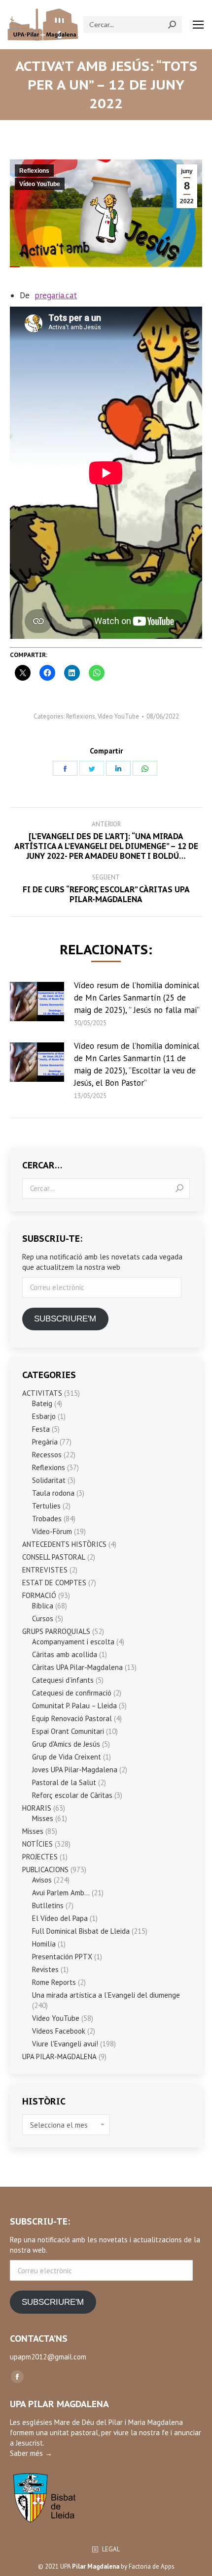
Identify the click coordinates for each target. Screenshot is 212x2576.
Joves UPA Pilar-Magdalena (75, 1770)
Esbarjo (44, 1416)
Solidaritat (49, 1480)
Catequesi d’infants (63, 1680)
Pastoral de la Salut (64, 1782)
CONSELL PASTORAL (54, 1557)
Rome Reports (54, 1982)
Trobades (47, 1519)
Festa (41, 1429)
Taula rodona (53, 1493)
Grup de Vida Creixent (67, 1757)
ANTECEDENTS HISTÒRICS (64, 1544)
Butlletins (48, 1905)
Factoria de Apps (152, 2566)
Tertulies (46, 1506)
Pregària (45, 1442)
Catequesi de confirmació (72, 1693)
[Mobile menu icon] (198, 25)
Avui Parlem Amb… (61, 1893)
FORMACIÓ (39, 1595)
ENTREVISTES (45, 1570)
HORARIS (37, 1808)
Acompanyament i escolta (73, 1642)
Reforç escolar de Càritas (72, 1795)
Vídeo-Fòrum (52, 1531)
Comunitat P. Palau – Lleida (74, 1706)
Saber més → (31, 2453)
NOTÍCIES (37, 1844)
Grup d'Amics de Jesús (66, 1744)
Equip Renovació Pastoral (72, 1718)
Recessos (47, 1455)
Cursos (43, 1618)
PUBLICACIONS (45, 1869)
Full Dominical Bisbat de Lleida (81, 1931)
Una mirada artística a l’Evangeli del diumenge (106, 1995)
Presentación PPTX (62, 1957)
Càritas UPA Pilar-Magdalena (77, 1667)
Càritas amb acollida (65, 1654)
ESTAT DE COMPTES (54, 1583)
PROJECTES (40, 1857)
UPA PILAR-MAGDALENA (59, 2057)
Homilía (44, 1944)
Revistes (45, 1969)
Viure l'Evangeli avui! (65, 2044)
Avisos (42, 1880)
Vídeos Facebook (59, 2031)
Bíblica (43, 1606)
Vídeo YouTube (40, 184)
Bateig (42, 1403)
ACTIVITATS (42, 1393)
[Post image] (37, 1002)
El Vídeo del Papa (60, 1918)
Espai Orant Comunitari (68, 1731)
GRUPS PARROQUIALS (56, 1631)
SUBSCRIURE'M (65, 1319)
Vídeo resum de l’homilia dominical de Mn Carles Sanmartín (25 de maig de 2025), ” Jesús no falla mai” (137, 998)
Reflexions (34, 171)
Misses (43, 1818)
